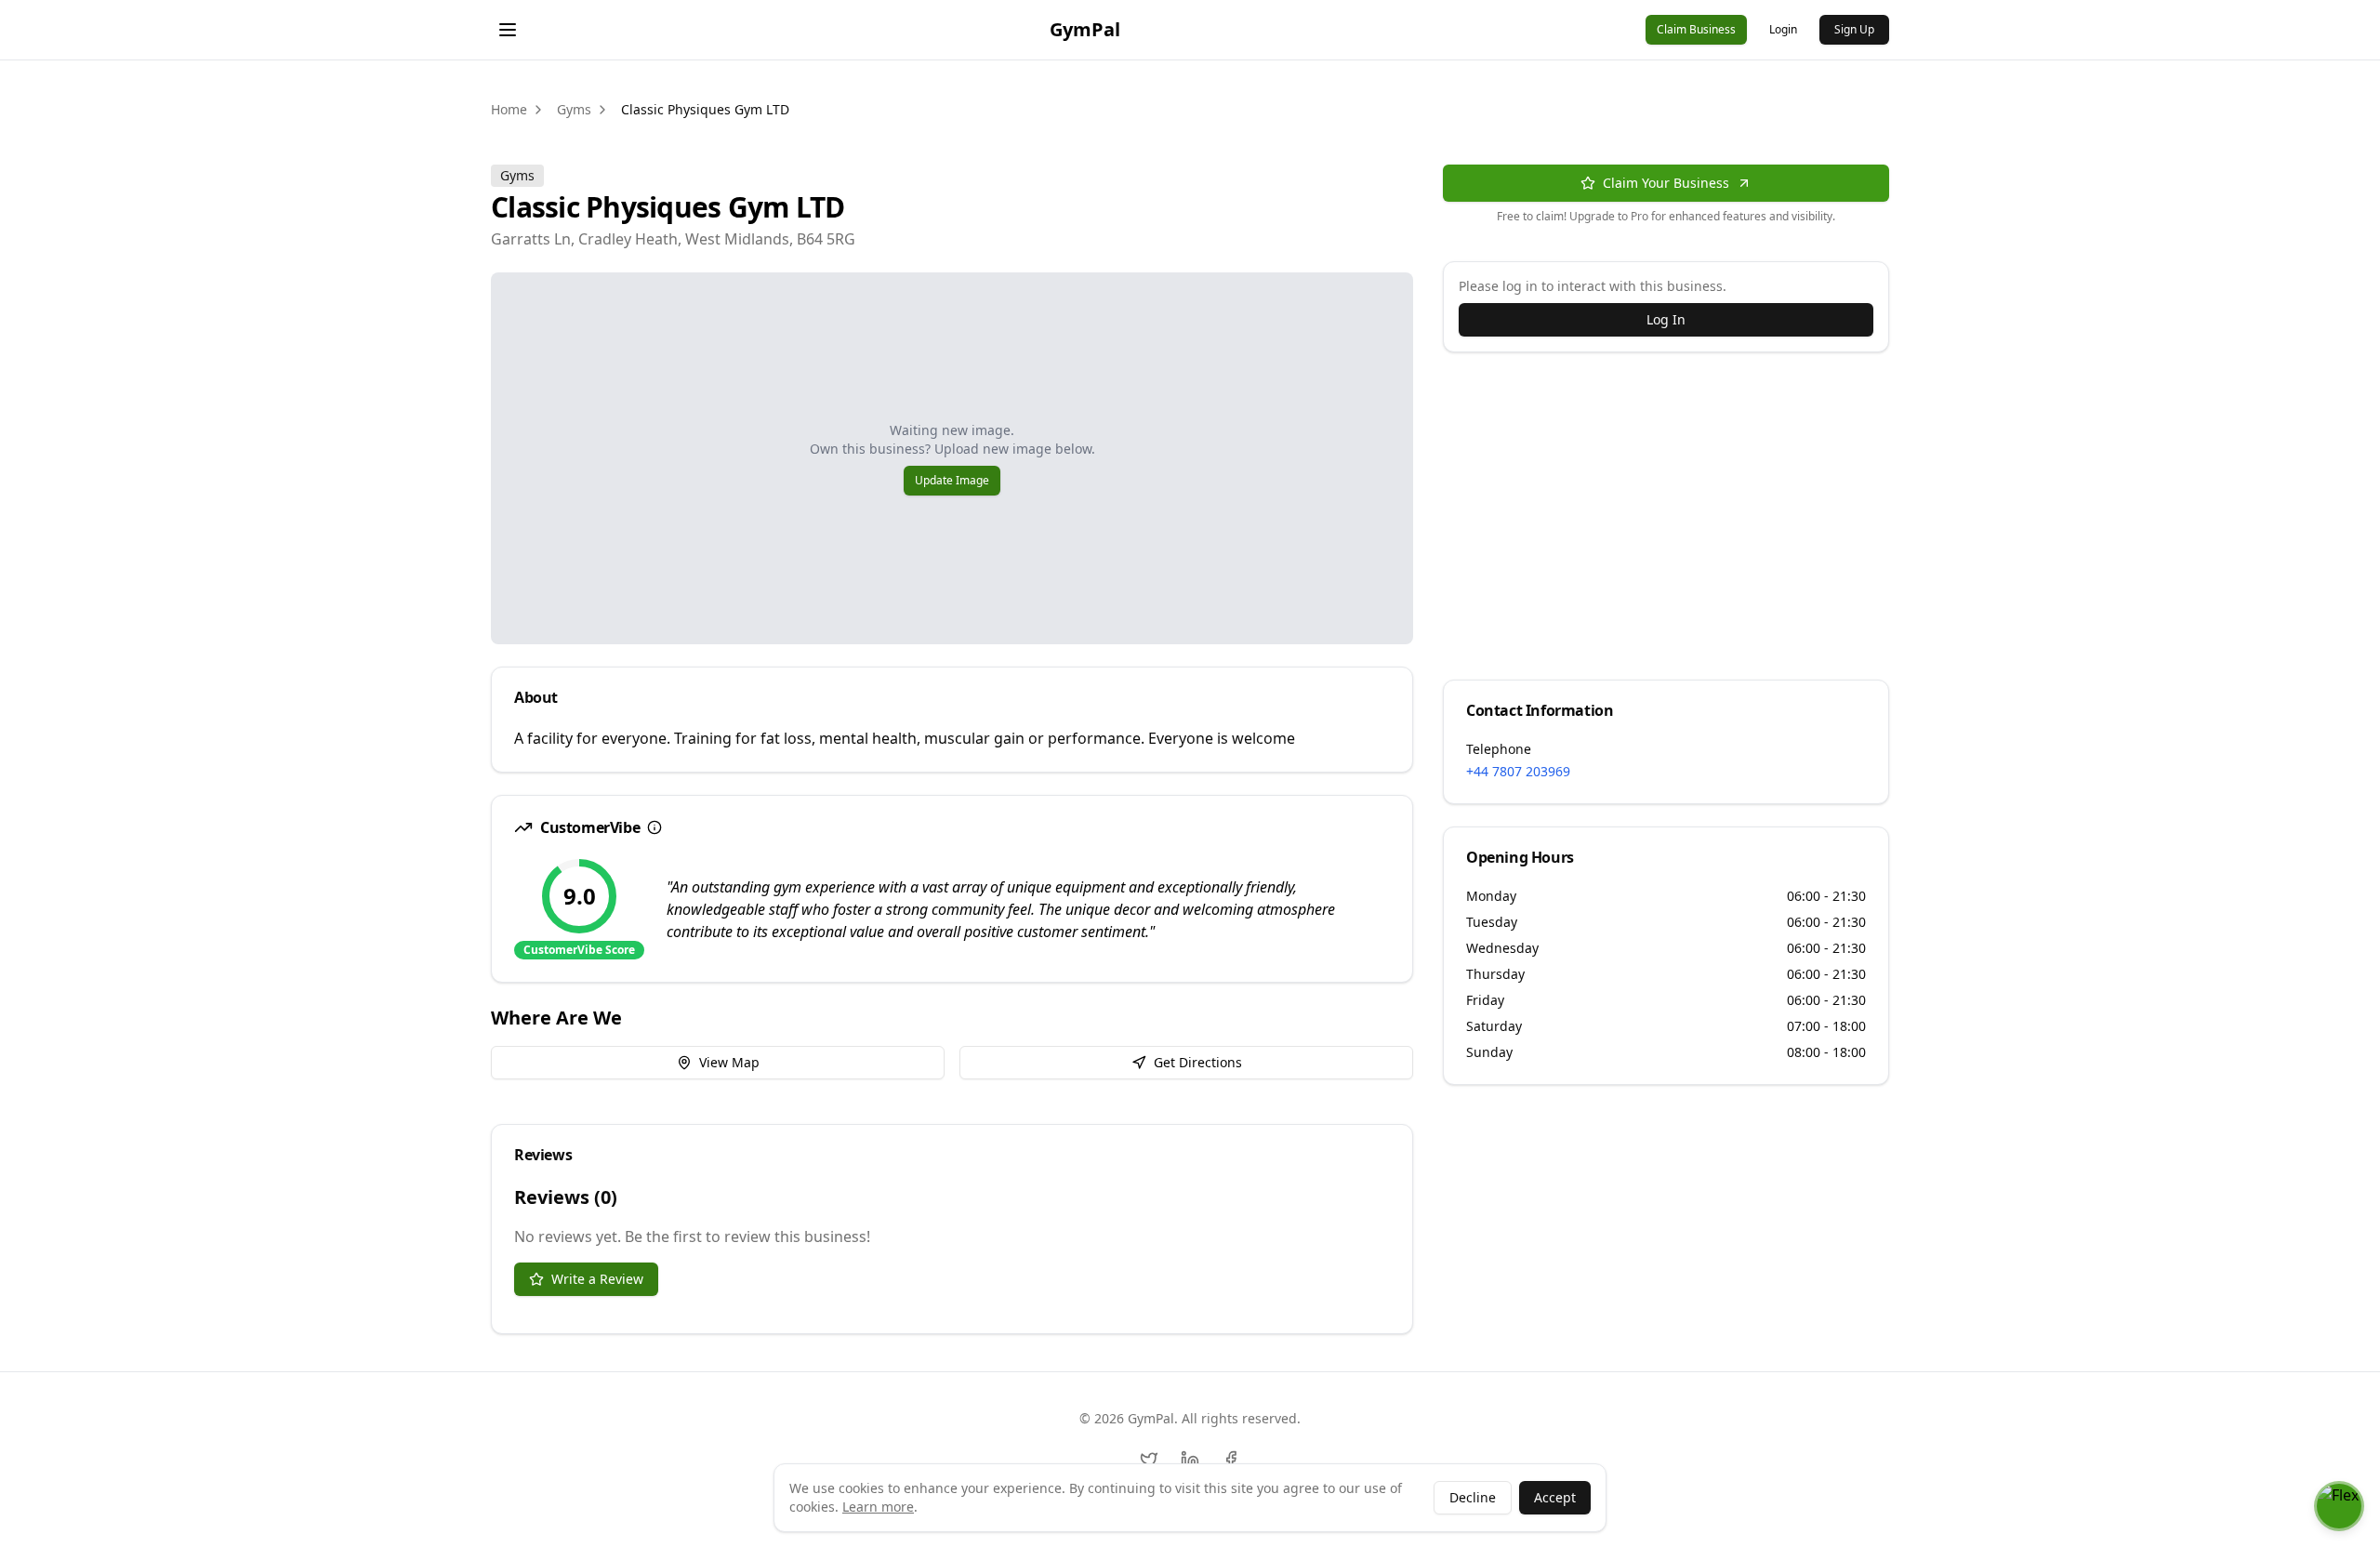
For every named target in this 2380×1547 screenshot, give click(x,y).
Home (509, 109)
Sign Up (1854, 29)
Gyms (574, 109)
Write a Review (597, 1279)
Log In (1666, 319)
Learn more (878, 1507)
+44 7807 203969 (1518, 771)
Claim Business (1696, 29)
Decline (1473, 1497)
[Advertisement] (1666, 527)
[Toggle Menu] (508, 30)
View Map (729, 1062)
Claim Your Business (1666, 183)
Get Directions (1198, 1062)
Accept (1555, 1497)
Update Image (952, 480)
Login (1783, 29)
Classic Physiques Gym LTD (705, 109)
